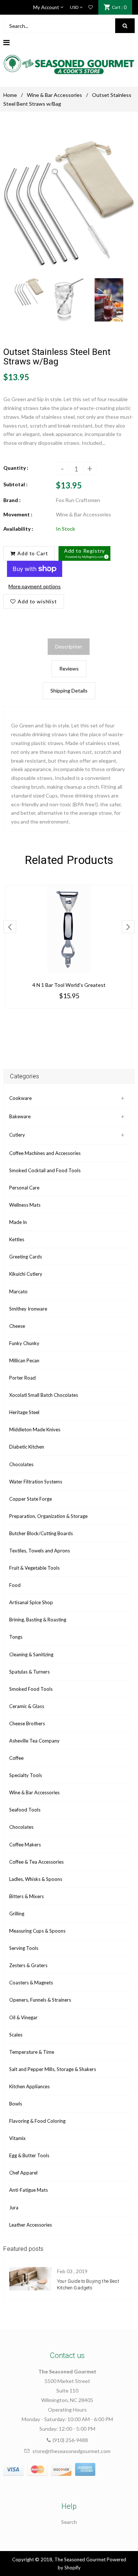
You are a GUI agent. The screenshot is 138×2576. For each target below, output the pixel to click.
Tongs (16, 1637)
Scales (16, 2035)
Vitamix (17, 2138)
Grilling (17, 1914)
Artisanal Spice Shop (31, 1602)
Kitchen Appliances (29, 2086)
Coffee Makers (25, 1845)
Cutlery (17, 1135)
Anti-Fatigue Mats (29, 2190)
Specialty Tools (26, 1775)
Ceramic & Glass (27, 1706)
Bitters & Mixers (26, 1896)
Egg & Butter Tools (29, 2155)
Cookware (20, 1098)
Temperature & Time (32, 2052)
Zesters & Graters (28, 1965)
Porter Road (22, 1378)
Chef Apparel (23, 2173)
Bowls (16, 2104)
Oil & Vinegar (23, 2017)
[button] (84, 553)
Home (10, 95)
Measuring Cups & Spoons (37, 1931)
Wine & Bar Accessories (54, 95)
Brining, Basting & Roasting (38, 1620)
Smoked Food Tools (31, 1689)
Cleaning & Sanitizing (31, 1654)
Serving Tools (24, 1948)
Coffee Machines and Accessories (45, 1153)
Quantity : (16, 468)
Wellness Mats (25, 1205)
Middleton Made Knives (35, 1429)
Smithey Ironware (28, 1309)
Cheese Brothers (27, 1723)
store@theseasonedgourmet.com (71, 2451)
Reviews (69, 668)
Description (69, 646)
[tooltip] (105, 556)
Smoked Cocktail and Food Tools (45, 1170)
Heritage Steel (24, 1412)
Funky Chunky (24, 1343)
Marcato (18, 1291)
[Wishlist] (91, 7)
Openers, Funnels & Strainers (40, 2000)
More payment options (35, 586)
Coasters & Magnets (31, 1983)
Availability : (18, 529)
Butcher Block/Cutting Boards (41, 1533)
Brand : (12, 500)
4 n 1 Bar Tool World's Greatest (69, 985)
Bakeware (20, 1116)
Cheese (17, 1326)
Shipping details (69, 691)
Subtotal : (15, 484)
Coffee (16, 1758)
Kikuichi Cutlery (26, 1274)
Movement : (18, 514)
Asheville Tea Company (34, 1741)
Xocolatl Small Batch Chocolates (44, 1395)
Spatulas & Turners (29, 1672)
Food (15, 1585)
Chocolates (21, 1464)
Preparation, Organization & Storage (48, 1516)
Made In (18, 1222)
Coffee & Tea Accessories (36, 1862)
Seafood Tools (25, 1810)
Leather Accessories (31, 2225)
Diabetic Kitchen (27, 1447)
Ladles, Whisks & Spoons (36, 1879)
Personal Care (24, 1188)
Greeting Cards (26, 1257)
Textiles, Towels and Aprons (40, 1551)
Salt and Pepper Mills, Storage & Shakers (53, 2069)
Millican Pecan (24, 1360)
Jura (14, 2208)
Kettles (17, 1239)
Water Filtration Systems (36, 1482)
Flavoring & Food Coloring (37, 2121)
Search (69, 2522)
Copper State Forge (31, 1499)
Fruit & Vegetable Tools (34, 1568)
